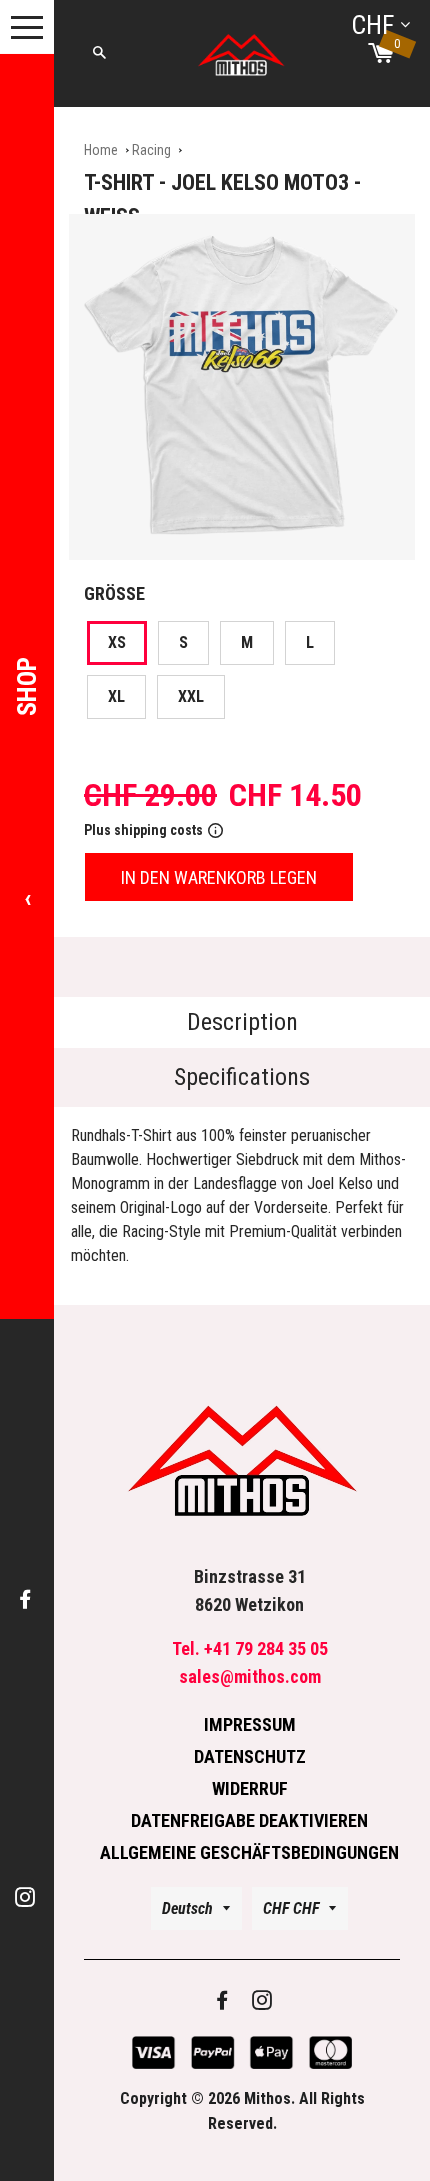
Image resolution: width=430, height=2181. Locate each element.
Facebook (27, 1600)
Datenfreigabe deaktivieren (249, 1820)
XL (116, 696)
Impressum (250, 1724)
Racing (151, 150)
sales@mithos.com (250, 1676)
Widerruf (250, 1788)
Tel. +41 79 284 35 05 (250, 1648)
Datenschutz (250, 1756)
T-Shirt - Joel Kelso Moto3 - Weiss (222, 199)
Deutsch (187, 1908)
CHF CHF (291, 1908)
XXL (191, 696)
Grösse (114, 593)
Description (242, 1022)
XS (117, 642)
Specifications (242, 1077)
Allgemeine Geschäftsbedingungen (249, 1852)
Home (101, 150)
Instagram (27, 1898)
